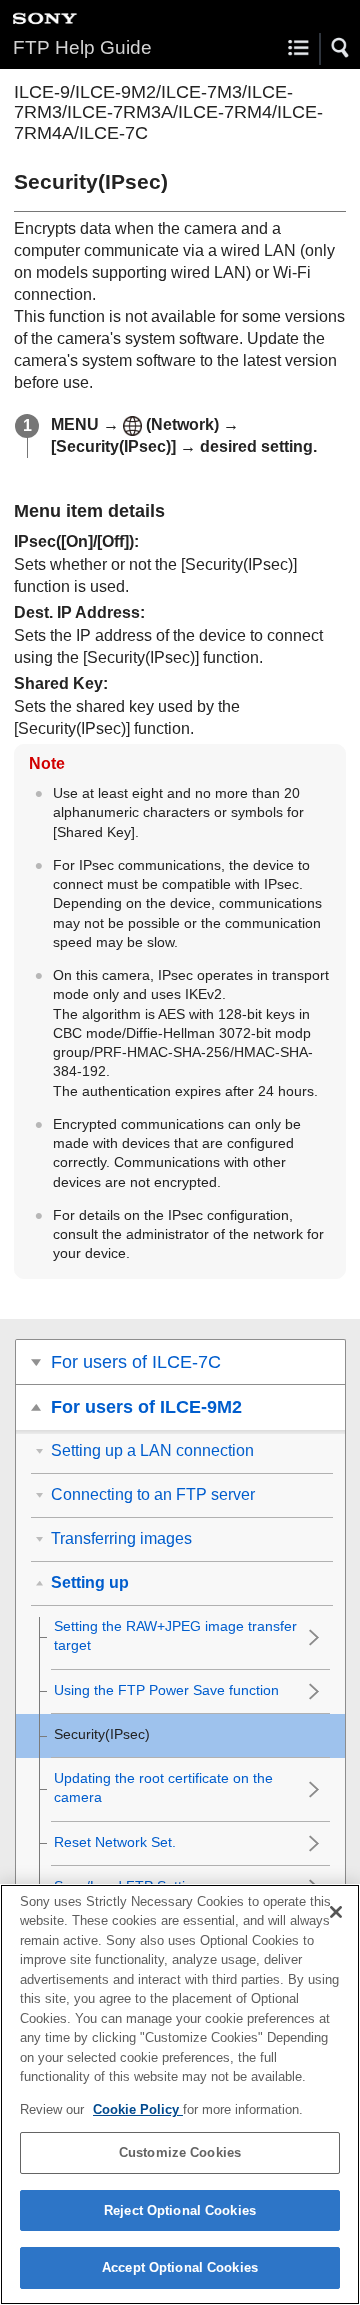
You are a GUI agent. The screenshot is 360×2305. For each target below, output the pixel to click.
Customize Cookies (180, 2152)
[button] (341, 48)
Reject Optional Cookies (180, 2210)
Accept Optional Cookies (180, 2267)
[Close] (336, 1912)
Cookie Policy (138, 2109)
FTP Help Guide (82, 47)
